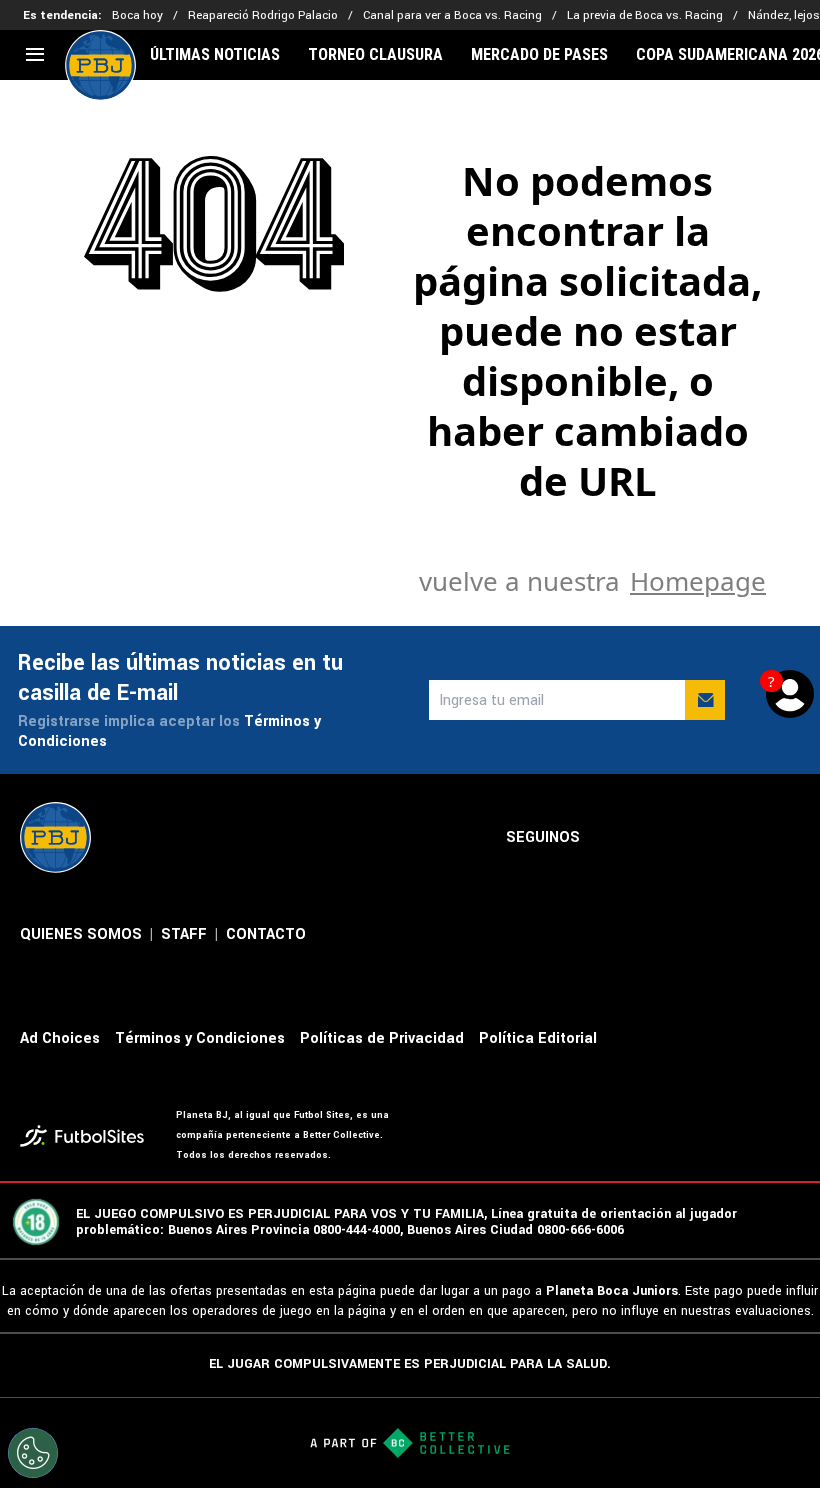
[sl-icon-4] (744, 838)
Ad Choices (60, 1038)
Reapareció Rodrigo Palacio (263, 15)
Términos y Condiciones (200, 1038)
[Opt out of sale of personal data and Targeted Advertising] (33, 1453)
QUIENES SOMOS (81, 934)
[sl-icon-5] (788, 838)
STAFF (184, 934)
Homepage (698, 581)
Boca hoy (137, 15)
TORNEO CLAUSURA (375, 55)
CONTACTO (266, 934)
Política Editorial (538, 1038)
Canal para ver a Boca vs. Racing (452, 15)
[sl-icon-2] (656, 838)
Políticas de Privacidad (382, 1038)
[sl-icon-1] (612, 838)
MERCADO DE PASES (539, 55)
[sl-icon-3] (700, 838)
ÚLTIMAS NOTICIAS (215, 55)
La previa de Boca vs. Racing (645, 15)
